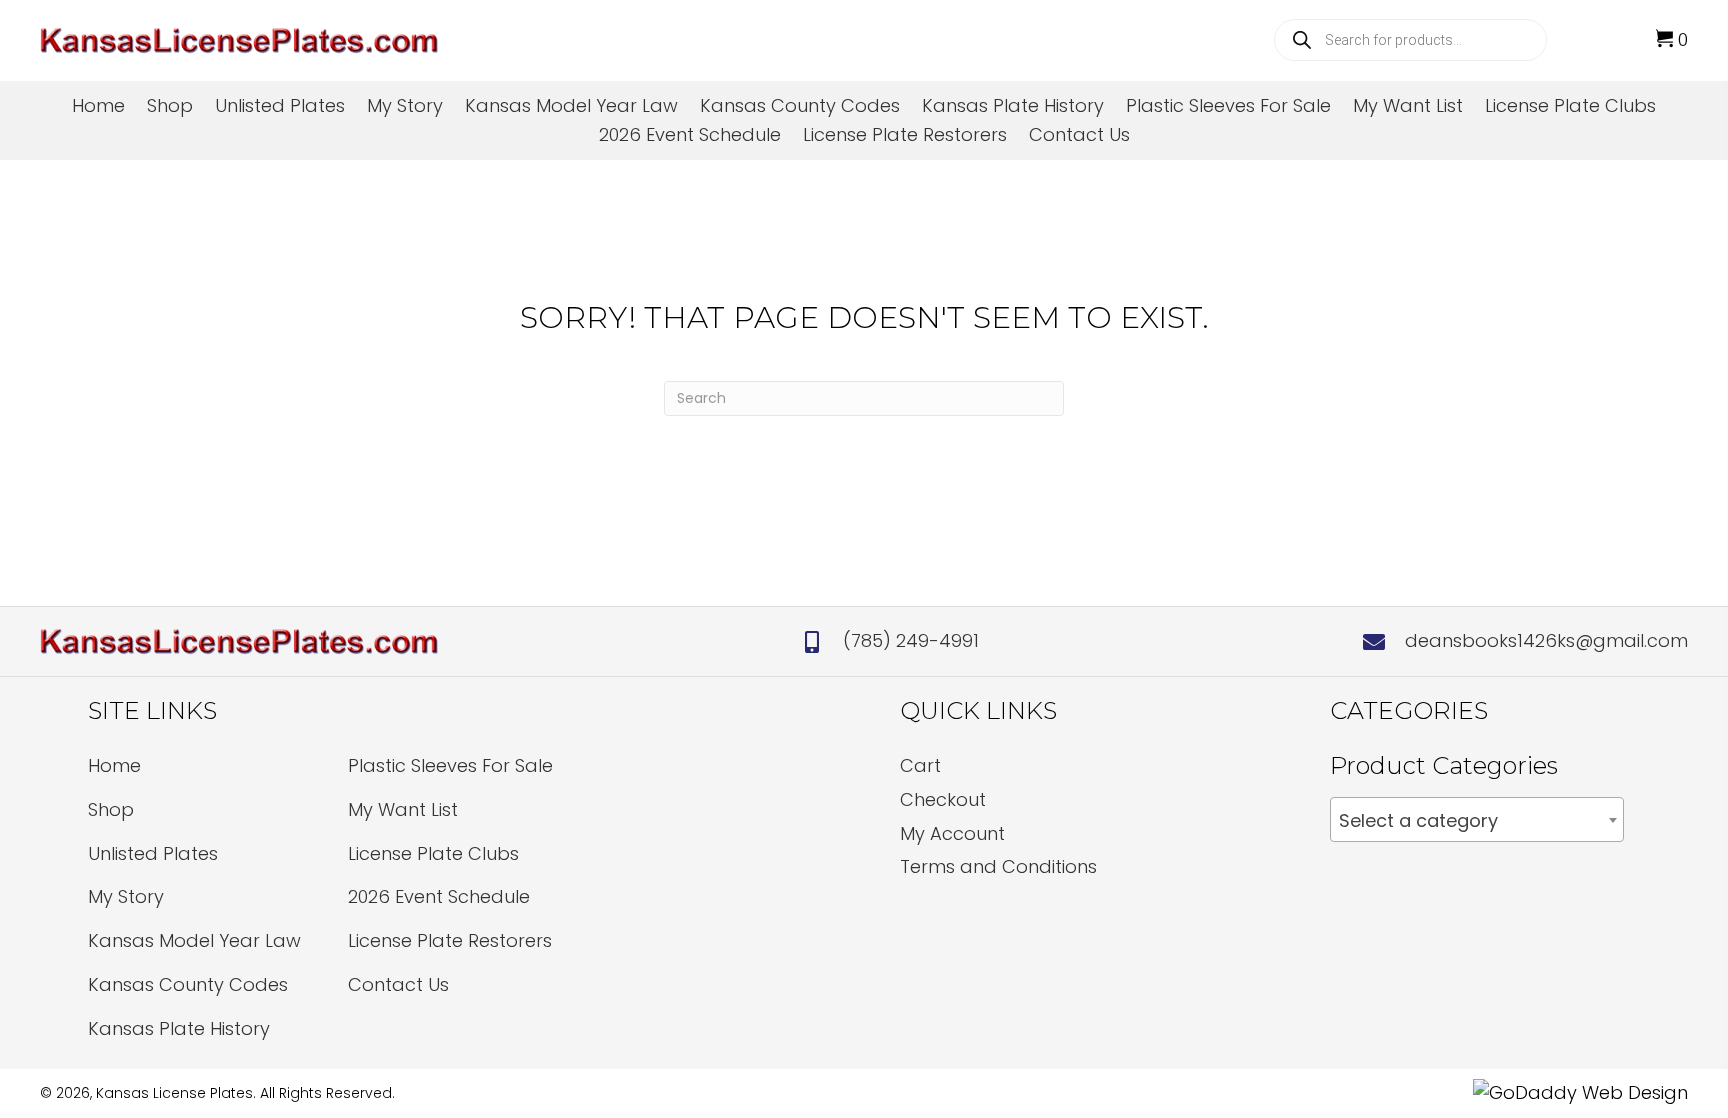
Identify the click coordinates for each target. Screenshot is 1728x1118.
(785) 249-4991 (911, 640)
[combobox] (1477, 819)
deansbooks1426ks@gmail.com (1546, 640)
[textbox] (1477, 821)
